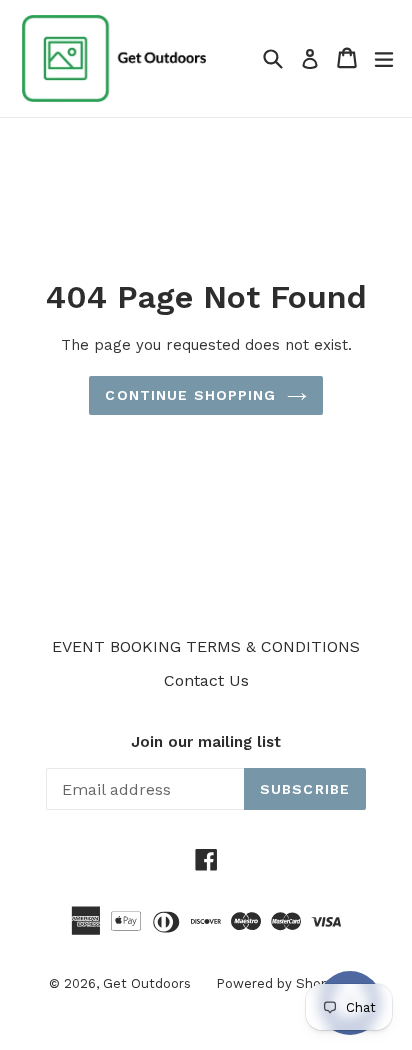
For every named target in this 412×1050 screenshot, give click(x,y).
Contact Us (206, 680)
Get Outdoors (147, 983)
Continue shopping (190, 395)
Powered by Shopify (280, 983)
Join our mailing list (206, 742)
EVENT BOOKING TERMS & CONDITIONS (206, 646)
